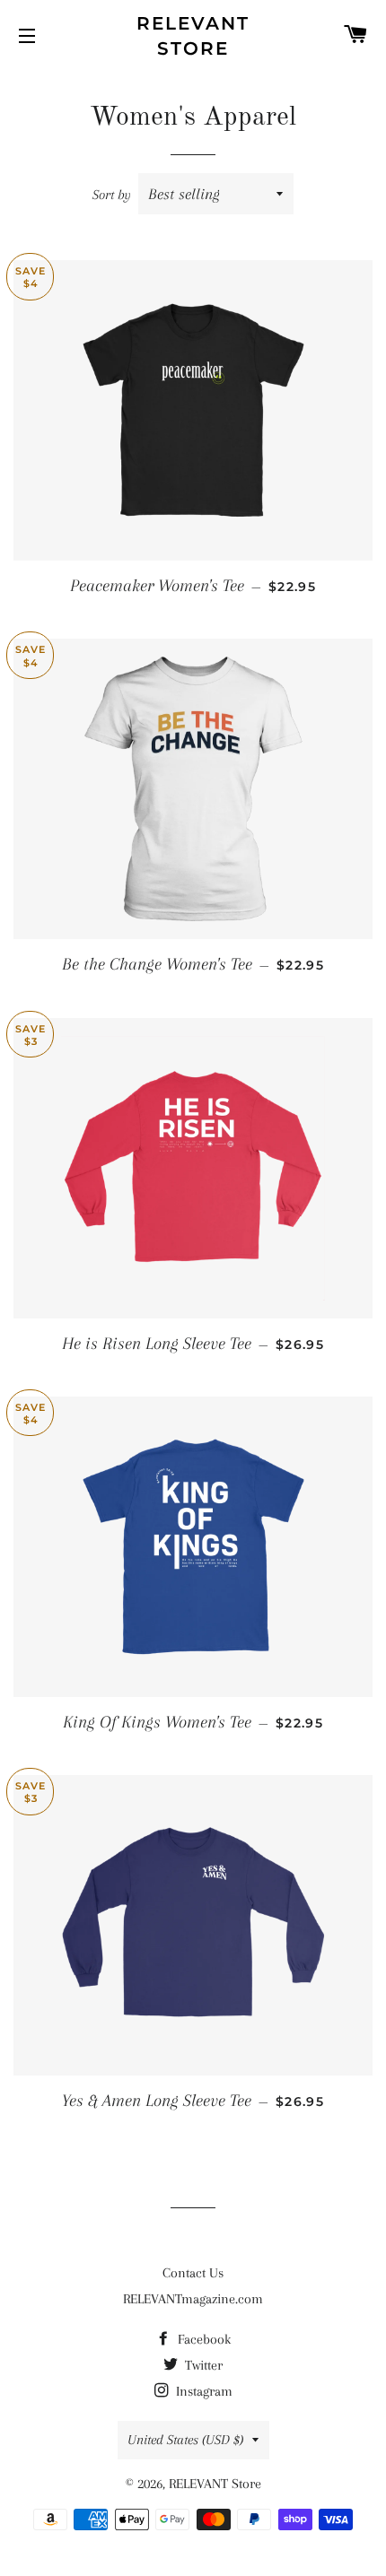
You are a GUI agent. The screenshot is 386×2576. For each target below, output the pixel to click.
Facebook (202, 2339)
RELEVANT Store (193, 36)
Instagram (202, 2391)
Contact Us (193, 2273)
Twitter (202, 2365)
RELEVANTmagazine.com (193, 2299)
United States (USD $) (185, 2440)
